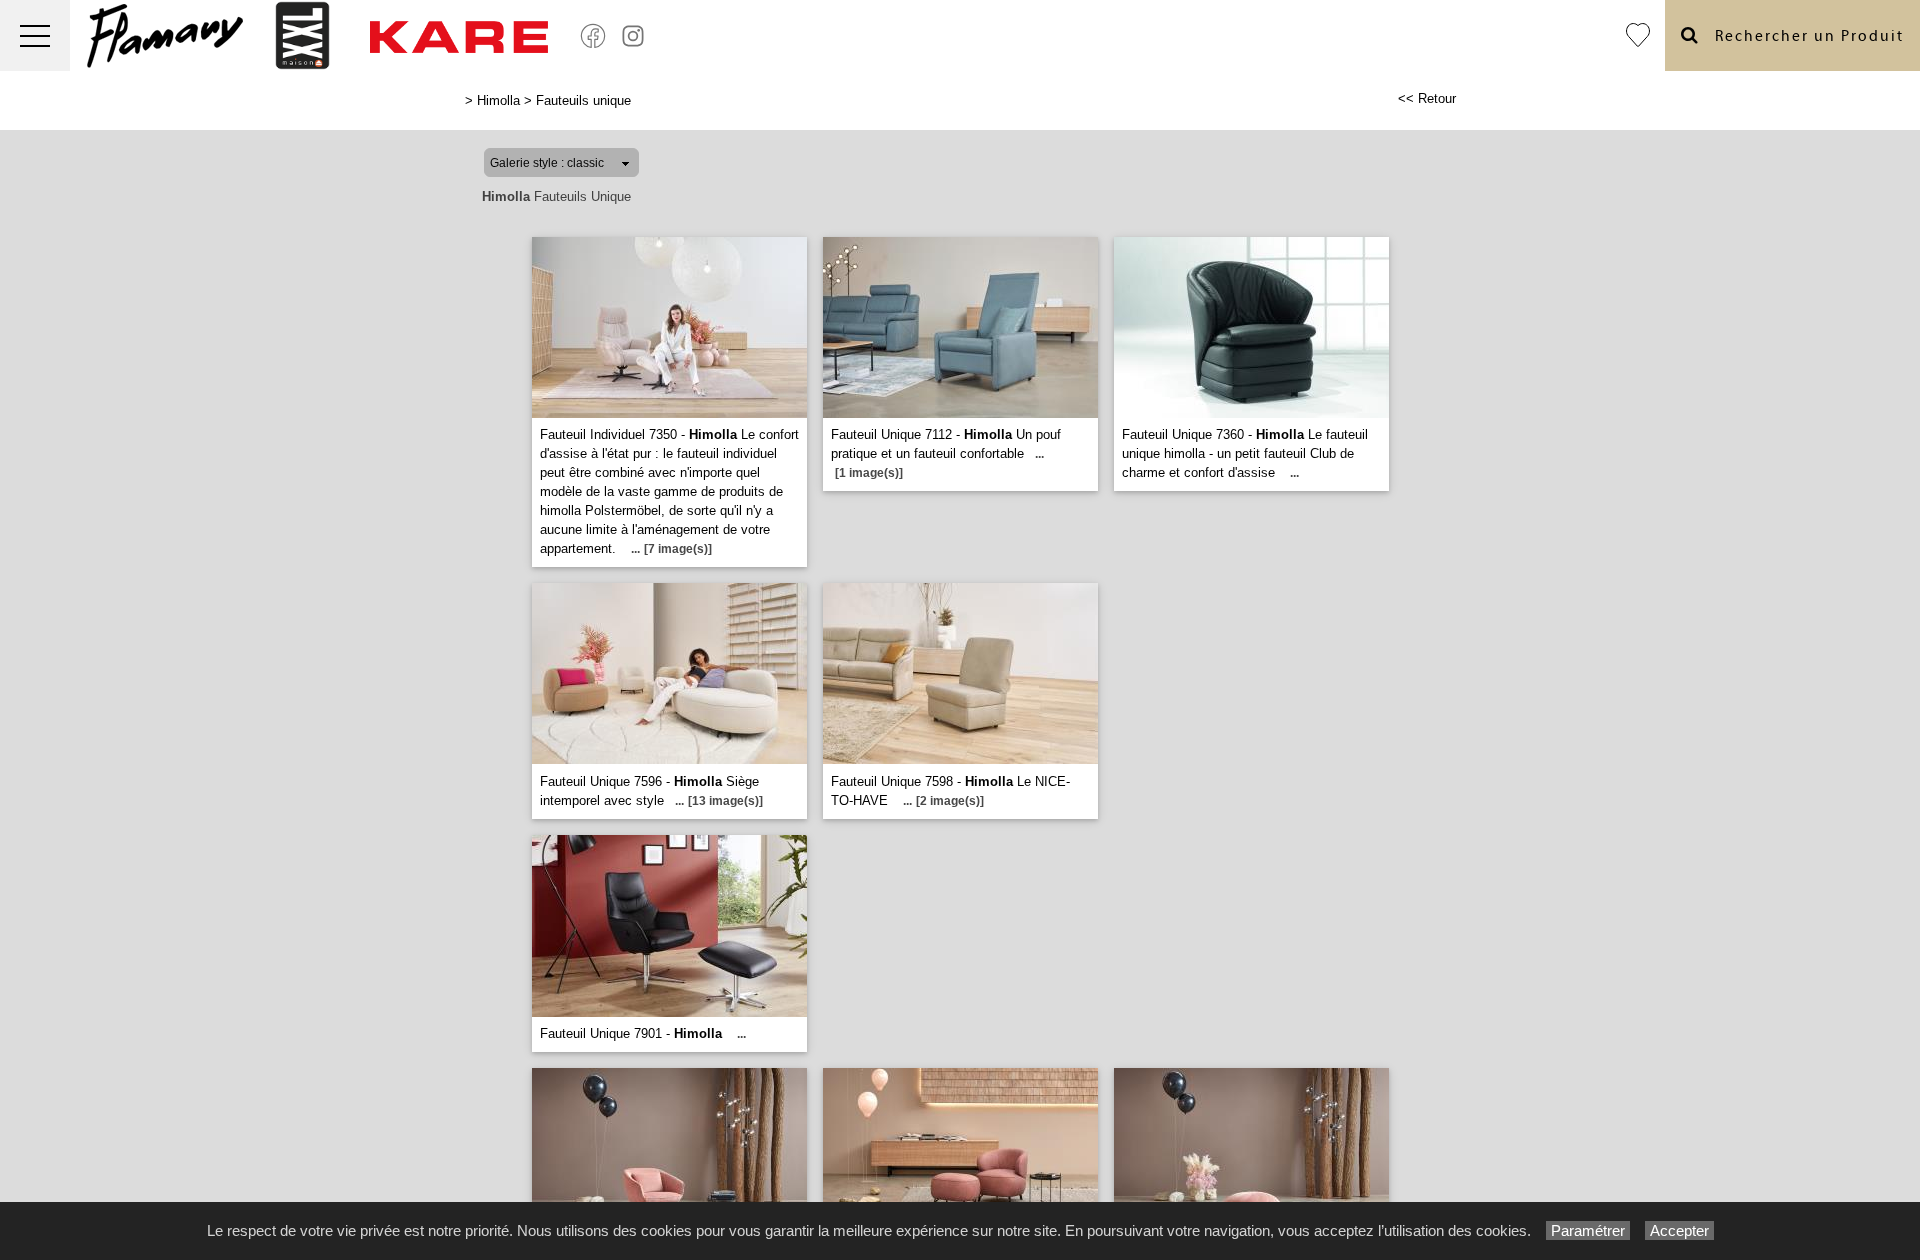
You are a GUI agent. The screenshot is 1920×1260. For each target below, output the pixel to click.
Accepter (1679, 1230)
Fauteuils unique (583, 100)
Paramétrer (1588, 1230)
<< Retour (1427, 98)
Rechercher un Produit (1802, 36)
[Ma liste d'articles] (1638, 35)
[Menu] (35, 35)
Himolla (498, 100)
